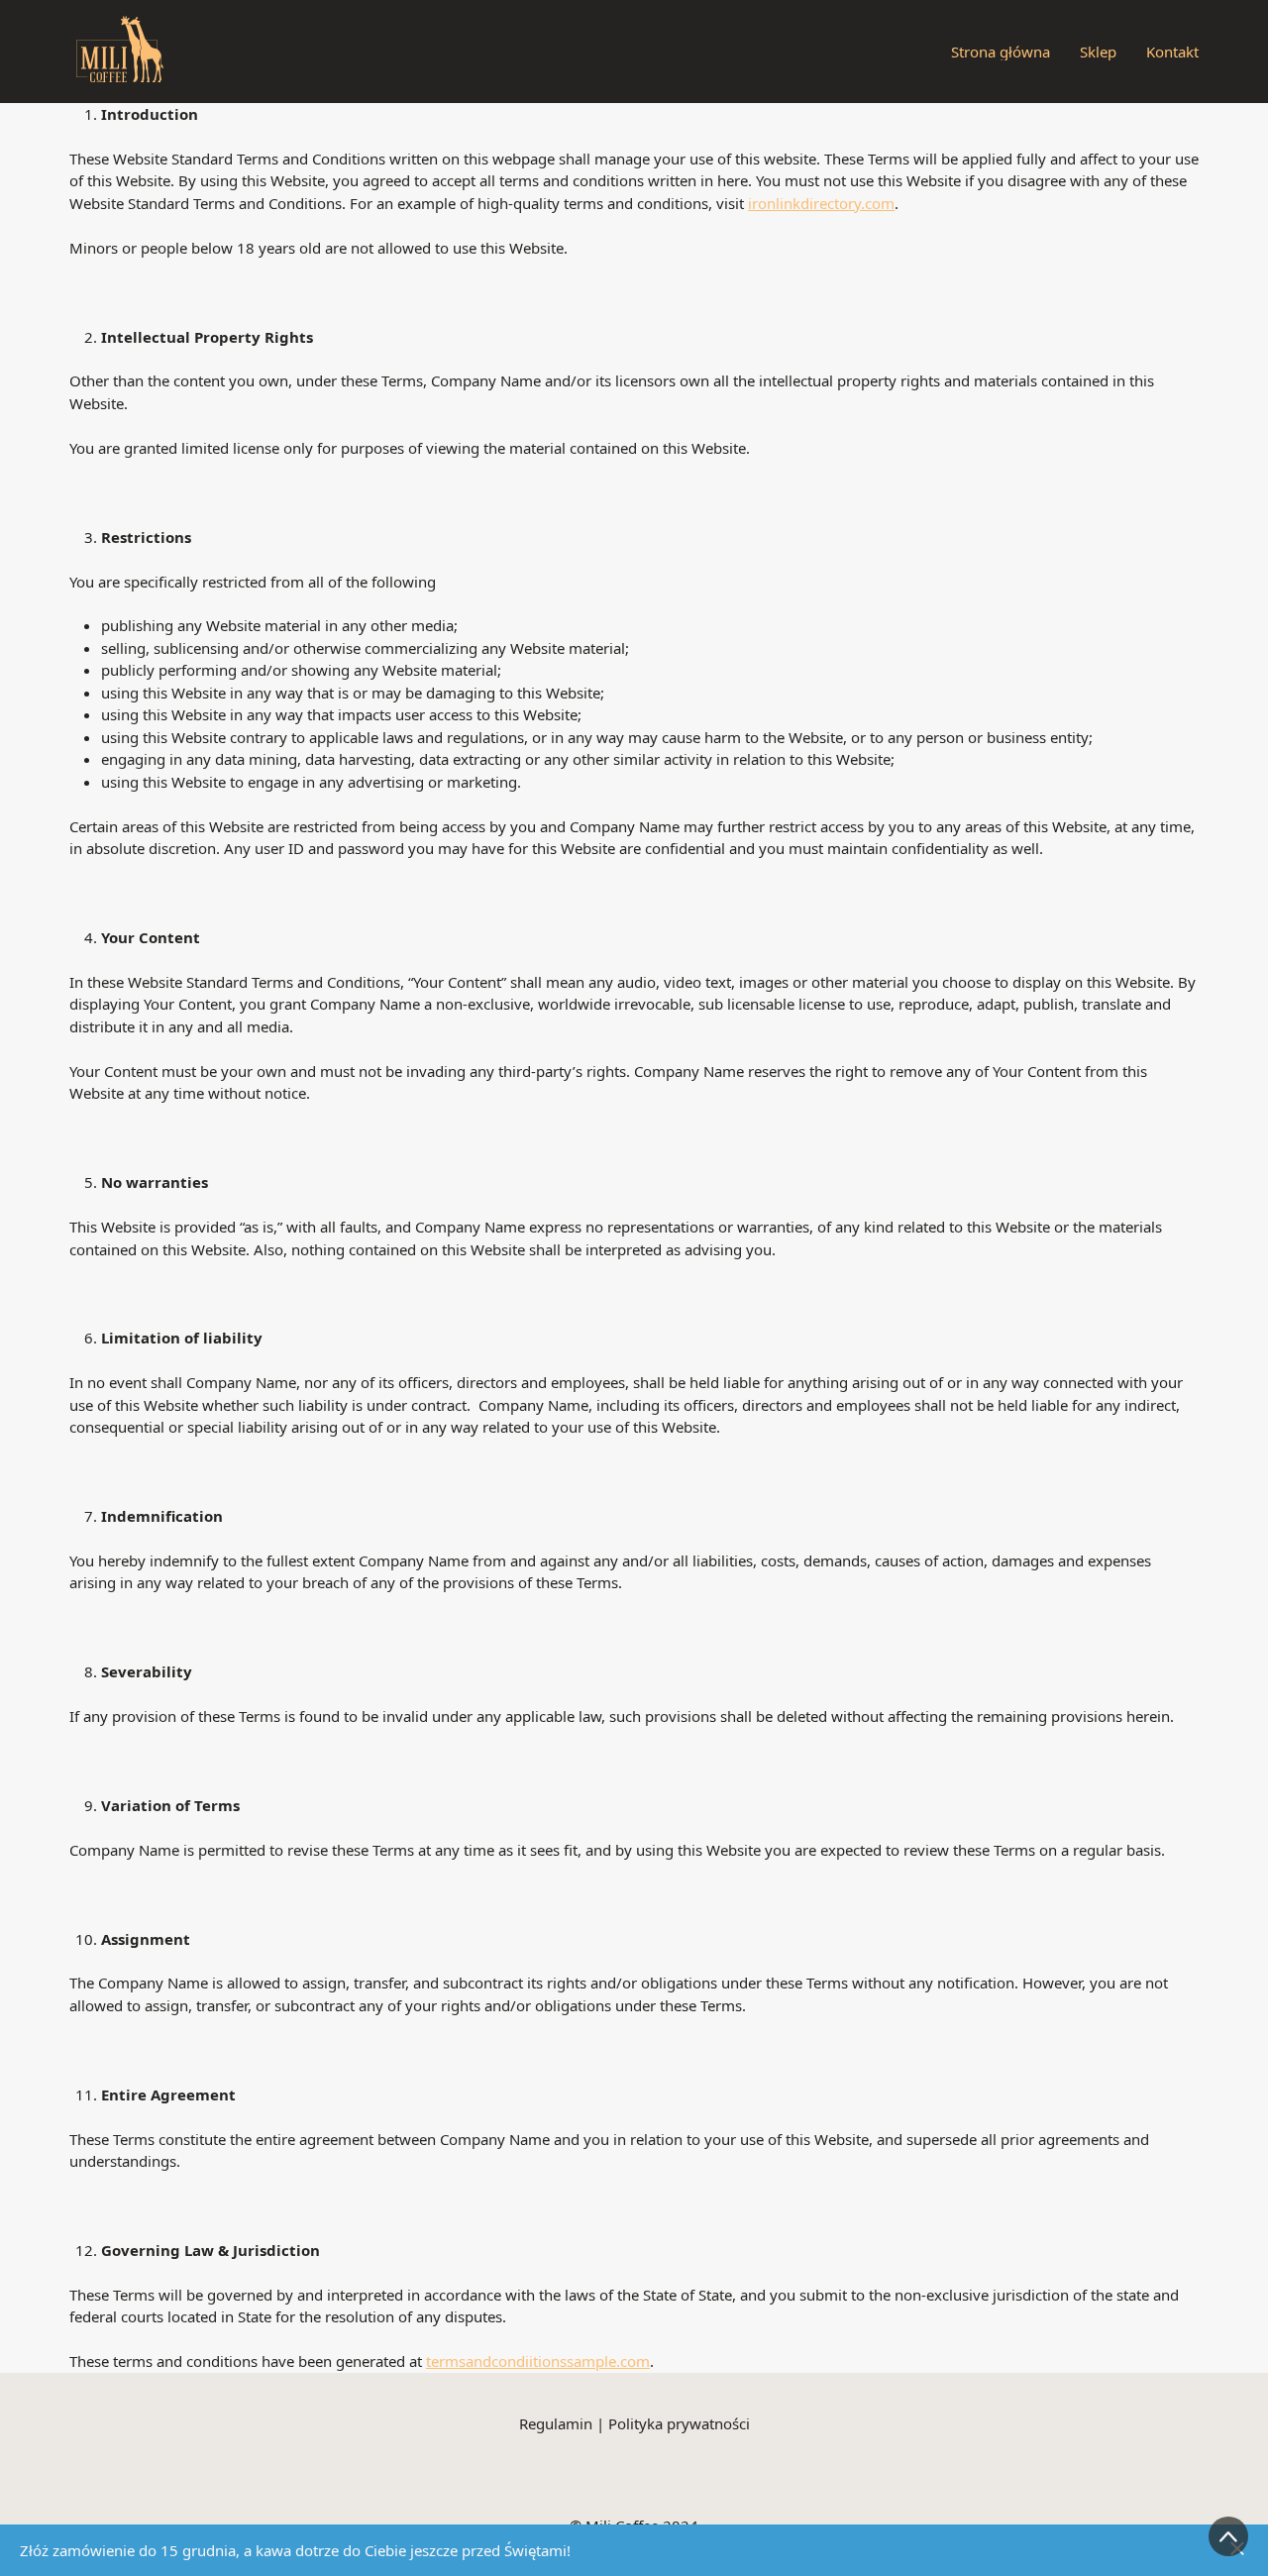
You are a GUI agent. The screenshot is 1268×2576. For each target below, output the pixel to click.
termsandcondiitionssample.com (538, 2361)
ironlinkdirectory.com (821, 203)
